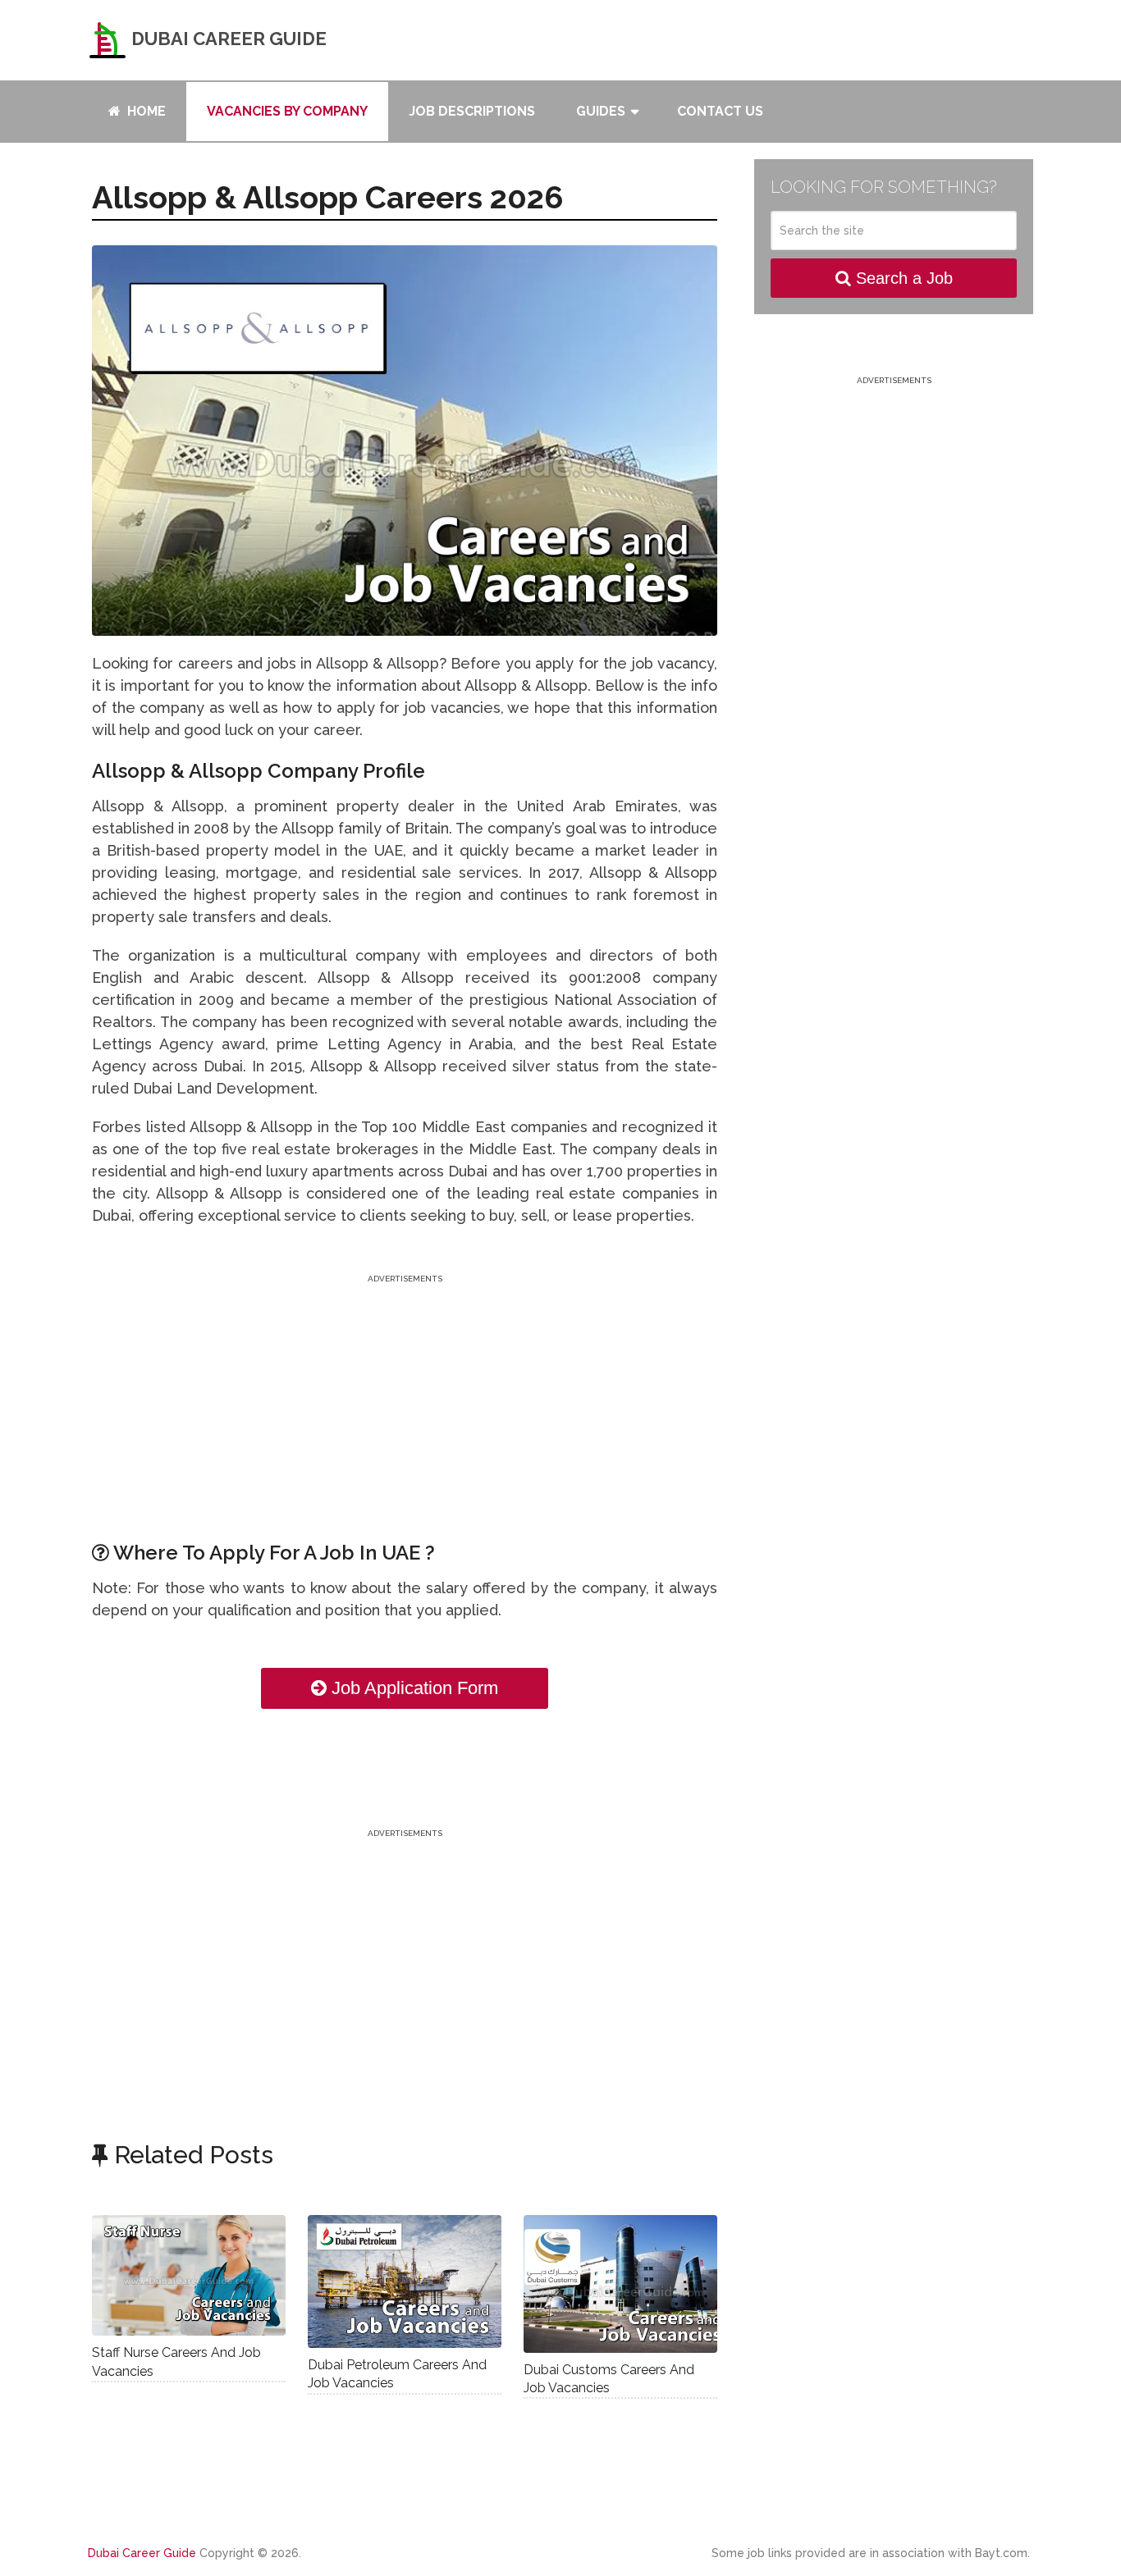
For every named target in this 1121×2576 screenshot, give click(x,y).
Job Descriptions (472, 111)
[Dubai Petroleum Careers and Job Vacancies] (405, 2281)
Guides (601, 111)
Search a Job (902, 278)
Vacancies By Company (287, 111)
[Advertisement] (405, 1402)
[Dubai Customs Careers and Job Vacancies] (620, 2284)
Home (145, 111)
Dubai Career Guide (227, 39)
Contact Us (720, 111)
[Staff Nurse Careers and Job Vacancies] (189, 2276)
